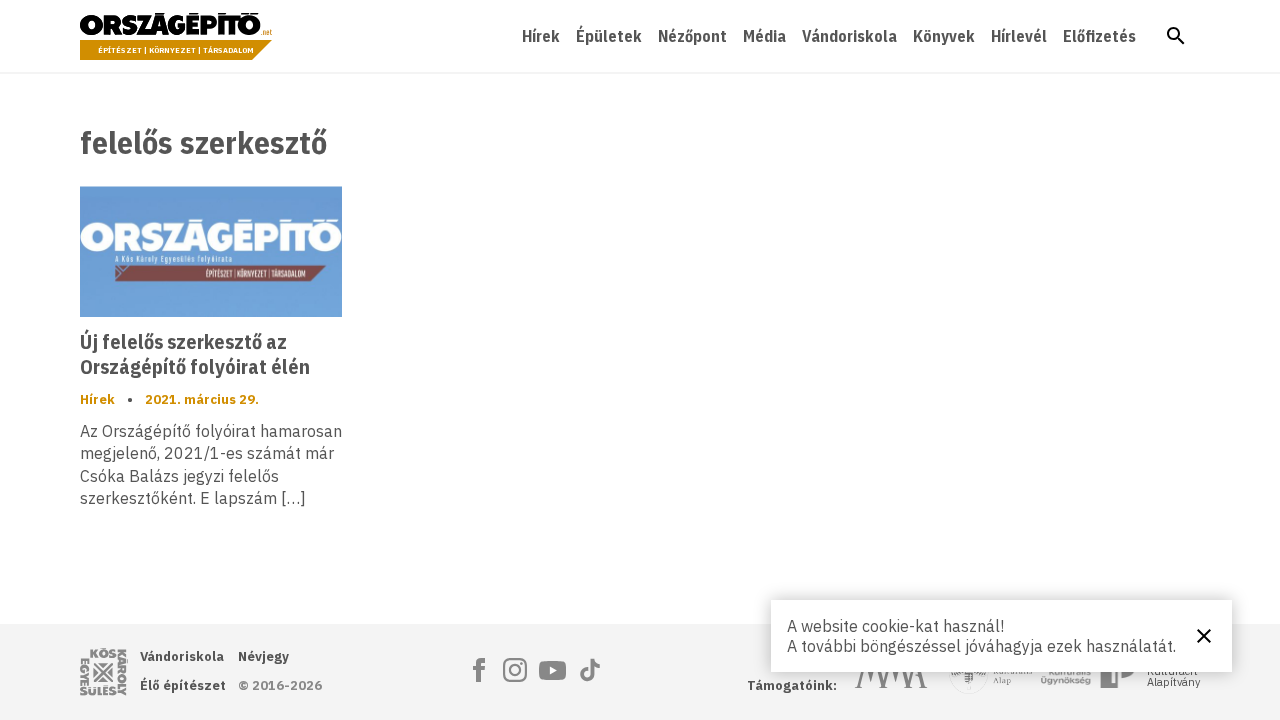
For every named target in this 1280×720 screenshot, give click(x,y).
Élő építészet (183, 685)
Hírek (541, 36)
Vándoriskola (849, 36)
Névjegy (263, 656)
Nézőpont (692, 36)
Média (764, 36)
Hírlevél (1019, 36)
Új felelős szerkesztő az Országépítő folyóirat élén (195, 354)
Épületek (609, 36)
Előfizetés (1099, 36)
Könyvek (944, 36)
